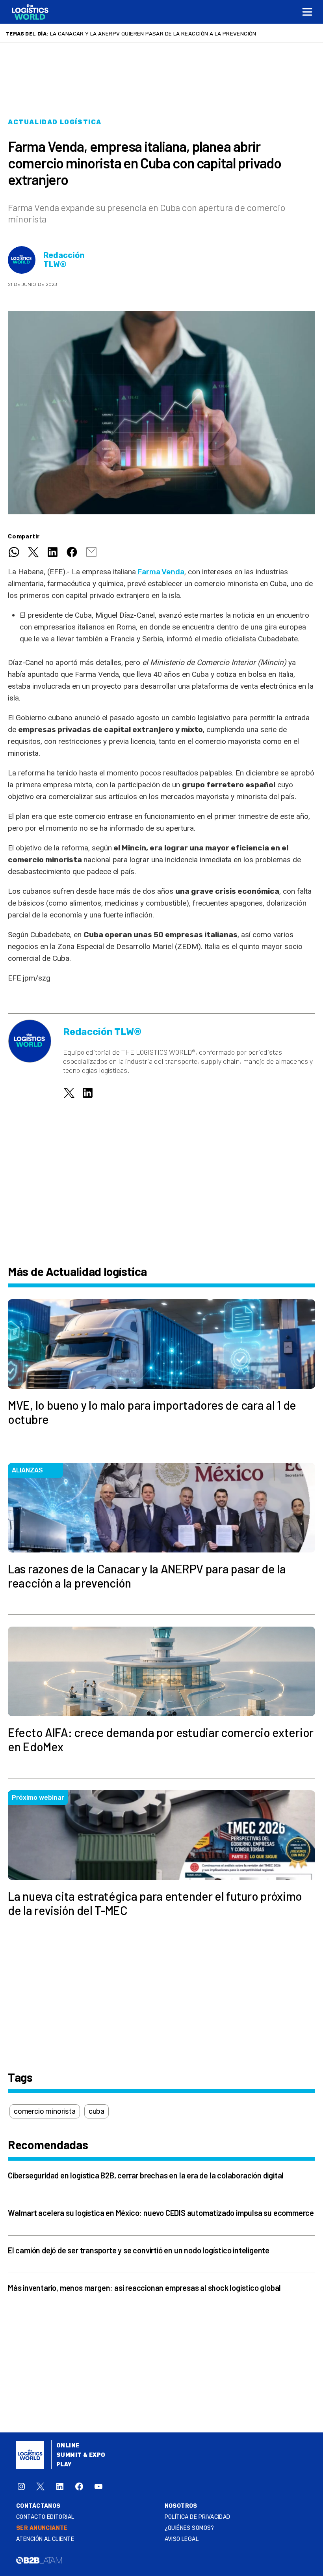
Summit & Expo (81, 2455)
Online (68, 2446)
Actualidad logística (55, 122)
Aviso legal (182, 2539)
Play (64, 2465)
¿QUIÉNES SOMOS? (189, 2528)
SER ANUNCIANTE (42, 2528)
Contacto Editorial (45, 2517)
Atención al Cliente (45, 2539)
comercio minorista (45, 2111)
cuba (97, 2111)
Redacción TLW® (64, 260)
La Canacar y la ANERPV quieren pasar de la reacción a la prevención (153, 34)
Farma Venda (160, 572)
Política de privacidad (198, 2517)
